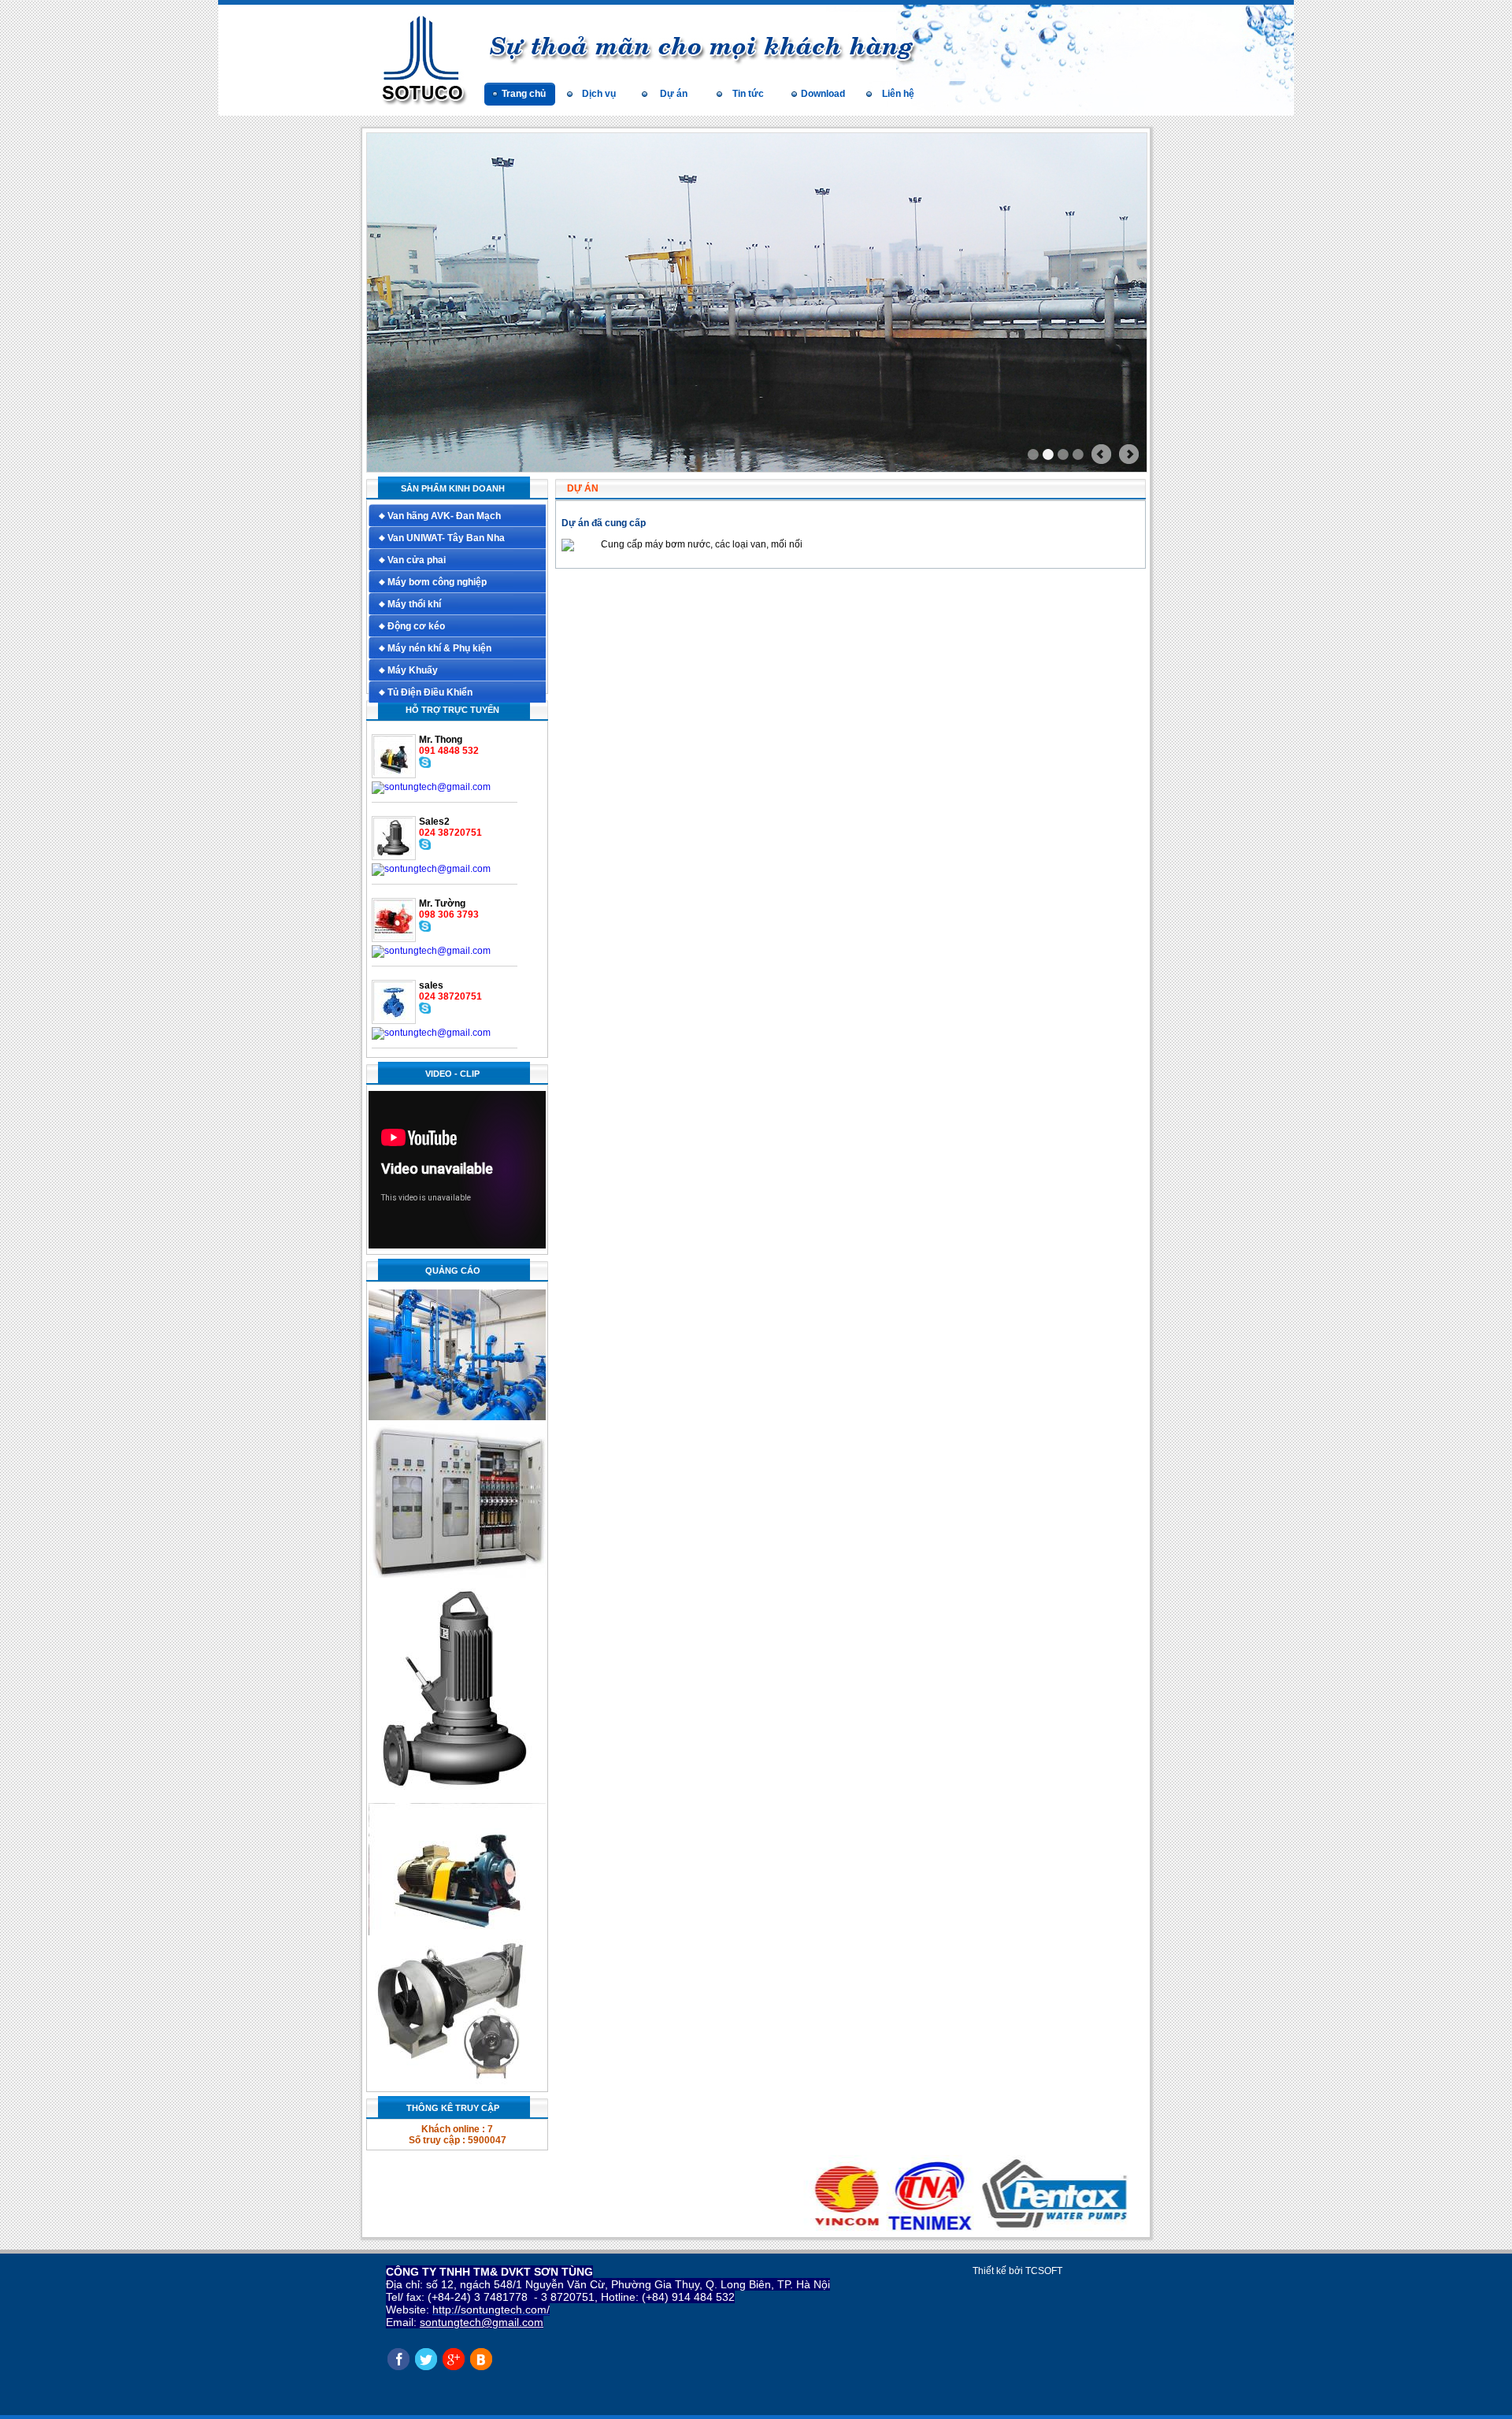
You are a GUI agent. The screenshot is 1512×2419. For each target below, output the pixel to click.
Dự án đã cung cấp (604, 523)
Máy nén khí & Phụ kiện (439, 648)
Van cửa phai (417, 560)
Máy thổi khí (414, 604)
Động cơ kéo (416, 626)
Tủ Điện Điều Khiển (430, 692)
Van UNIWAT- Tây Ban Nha (446, 538)
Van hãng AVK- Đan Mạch (444, 516)
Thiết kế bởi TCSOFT (1017, 2271)
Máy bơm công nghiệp (437, 582)
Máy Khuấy (413, 670)
